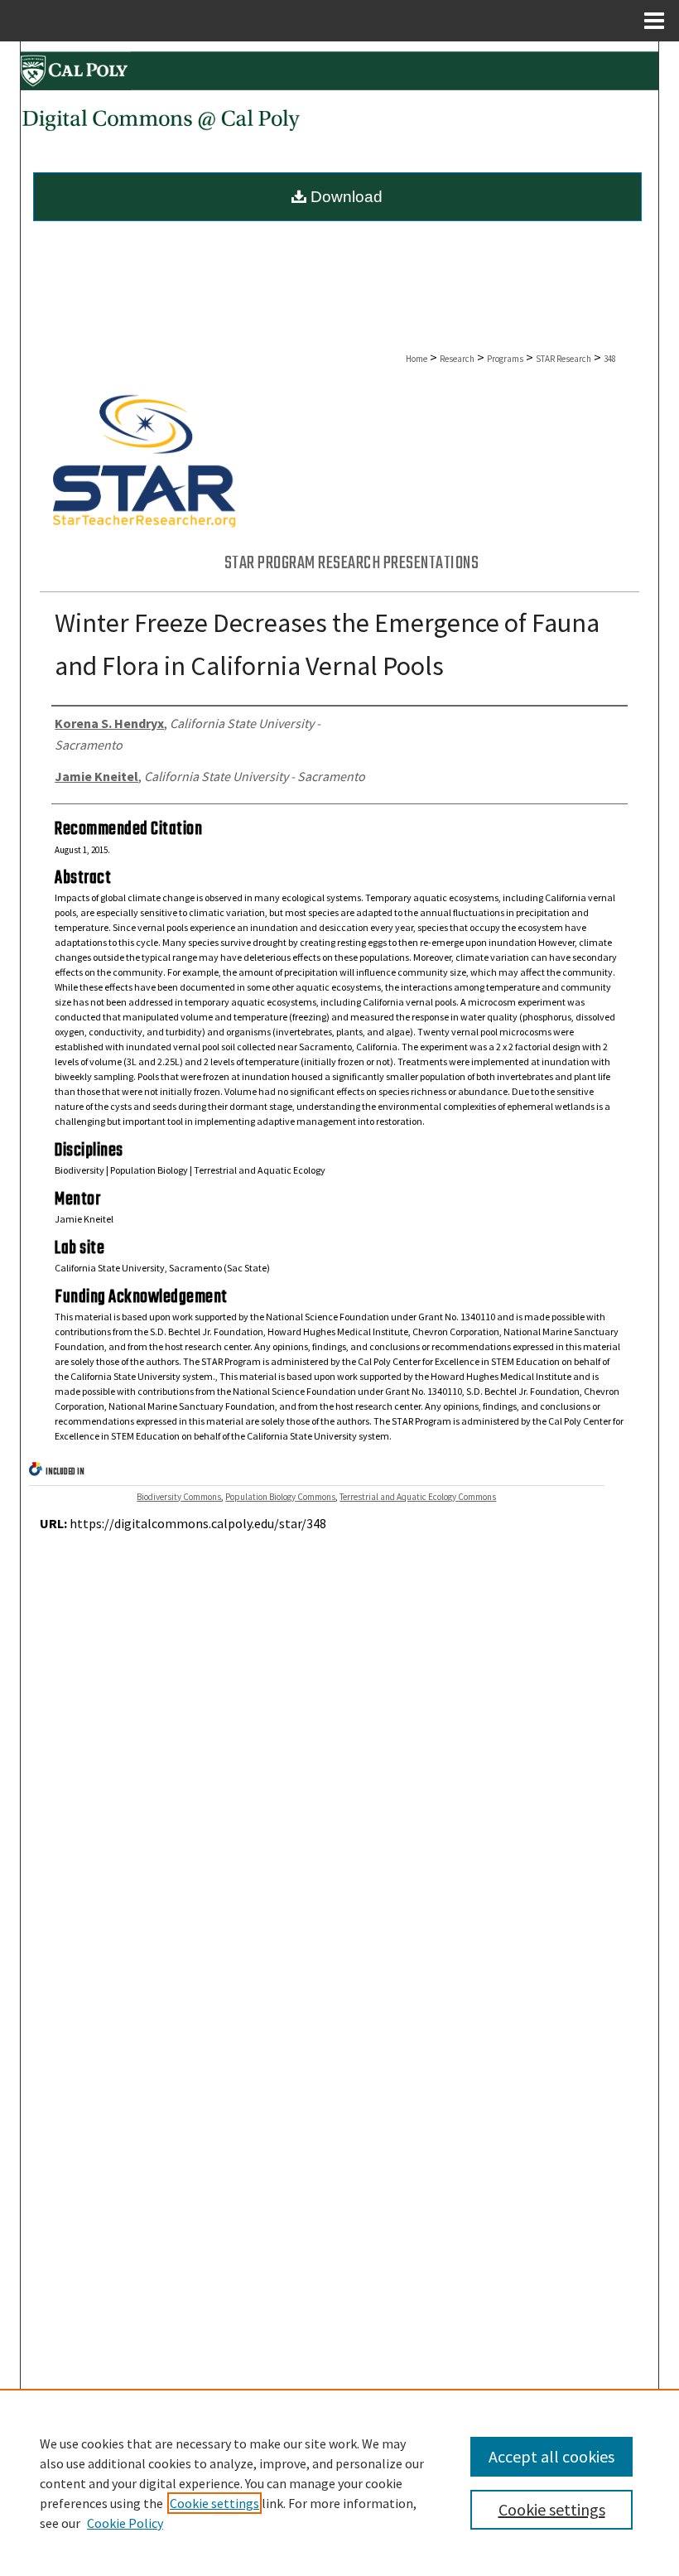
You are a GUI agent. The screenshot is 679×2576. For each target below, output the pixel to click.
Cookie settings (214, 2503)
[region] (339, 2482)
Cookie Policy (125, 2523)
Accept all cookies (551, 2456)
